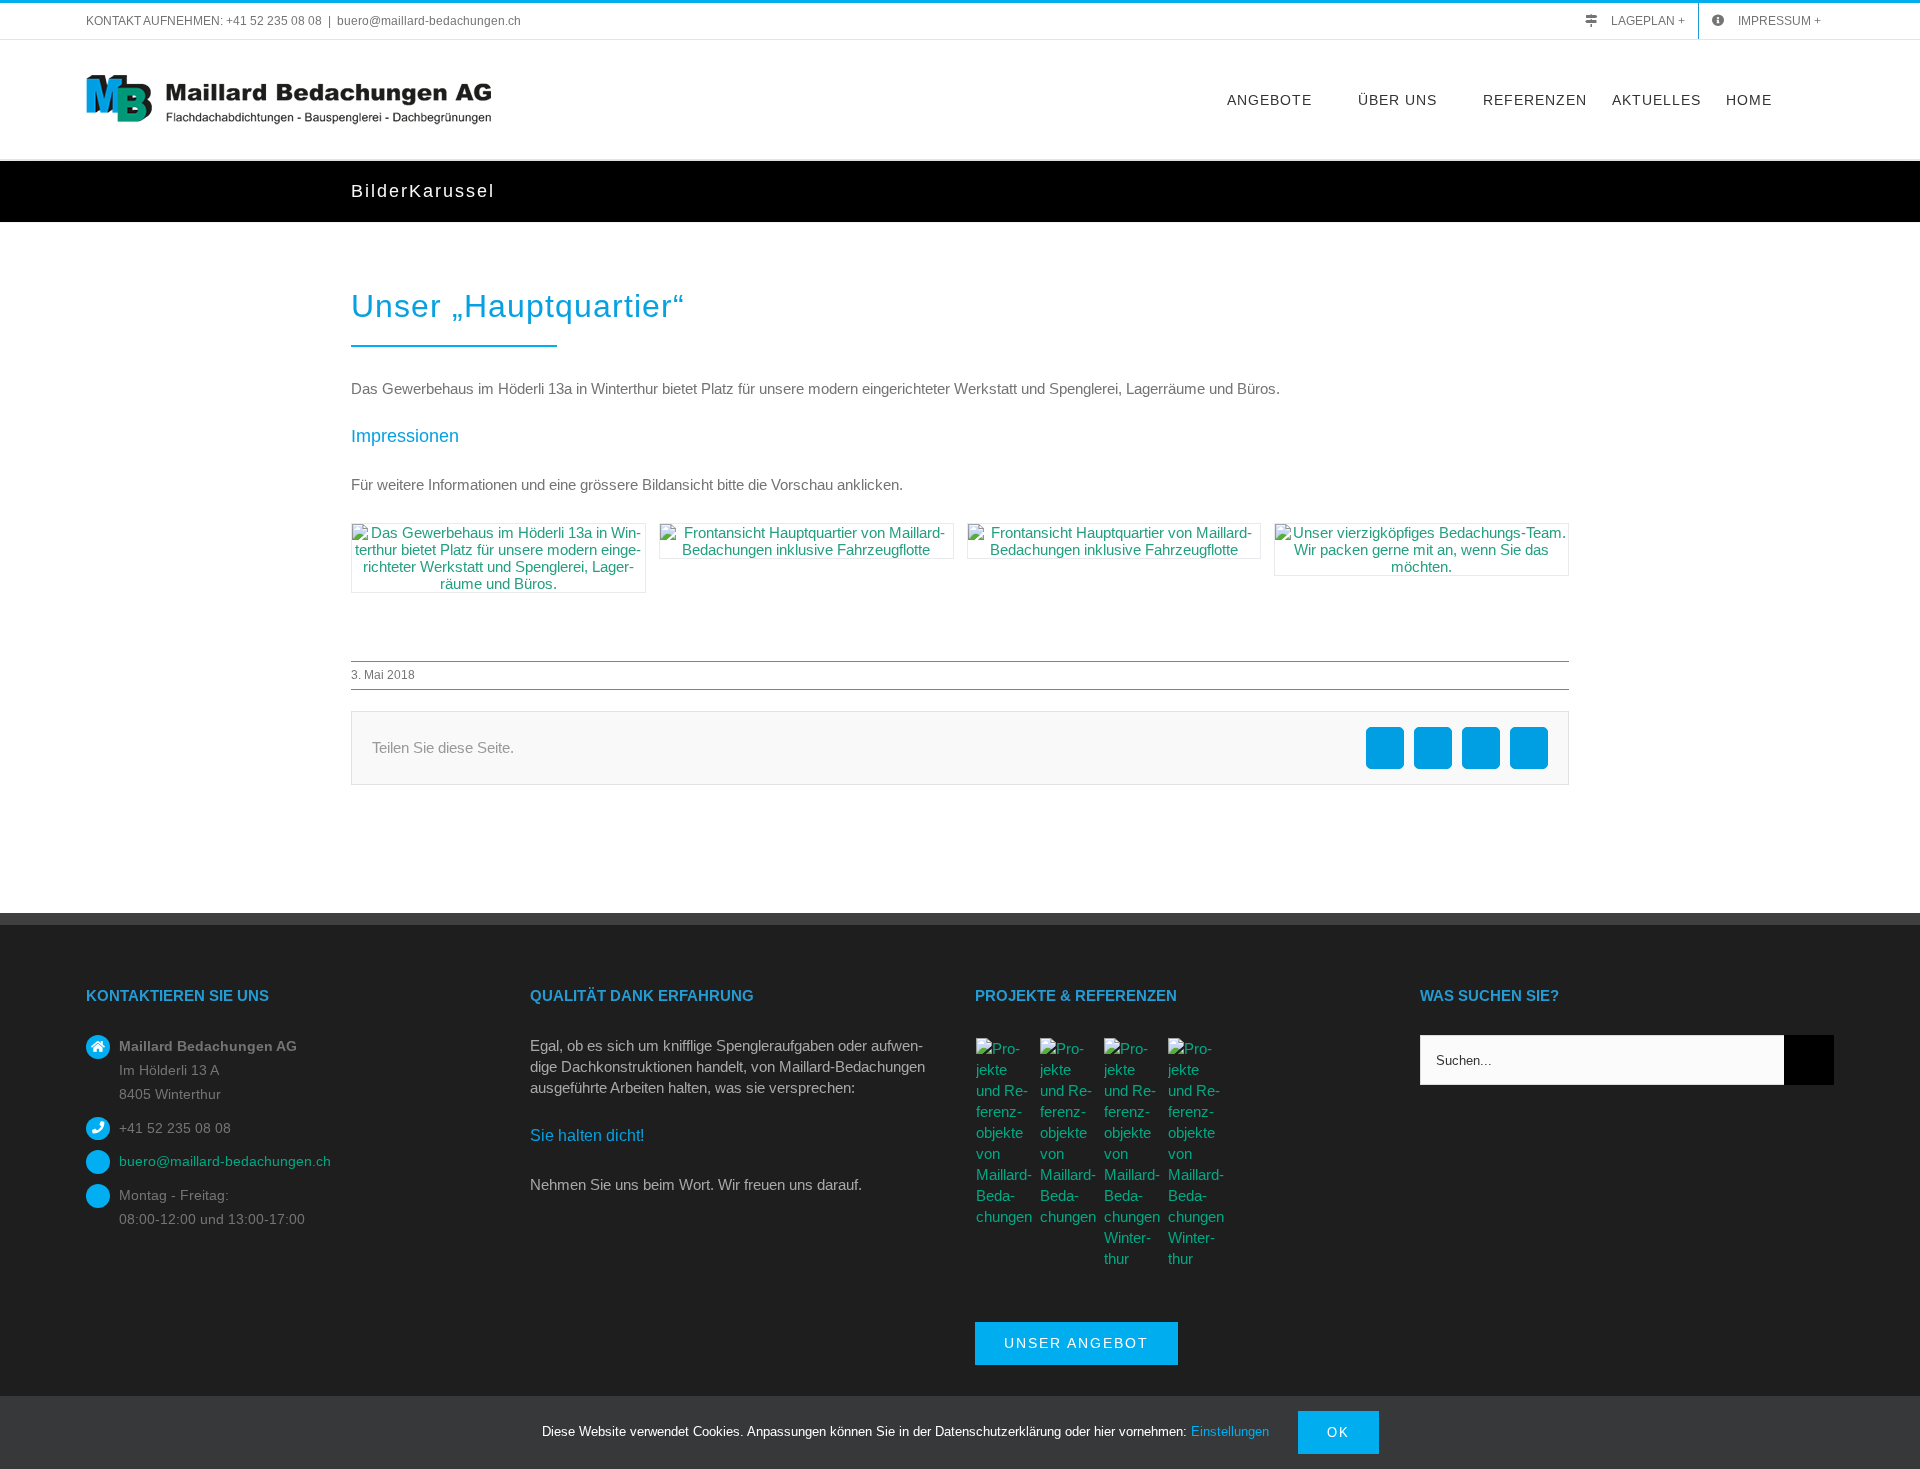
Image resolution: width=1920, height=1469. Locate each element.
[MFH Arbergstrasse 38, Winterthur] (1069, 1132)
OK (1338, 1432)
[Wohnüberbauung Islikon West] (1133, 1153)
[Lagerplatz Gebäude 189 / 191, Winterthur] (1197, 1153)
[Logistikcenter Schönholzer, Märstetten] (1005, 1132)
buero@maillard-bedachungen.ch (429, 21)
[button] (1803, 99)
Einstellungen (1232, 1431)
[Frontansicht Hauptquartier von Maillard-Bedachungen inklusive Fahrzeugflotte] (806, 541)
